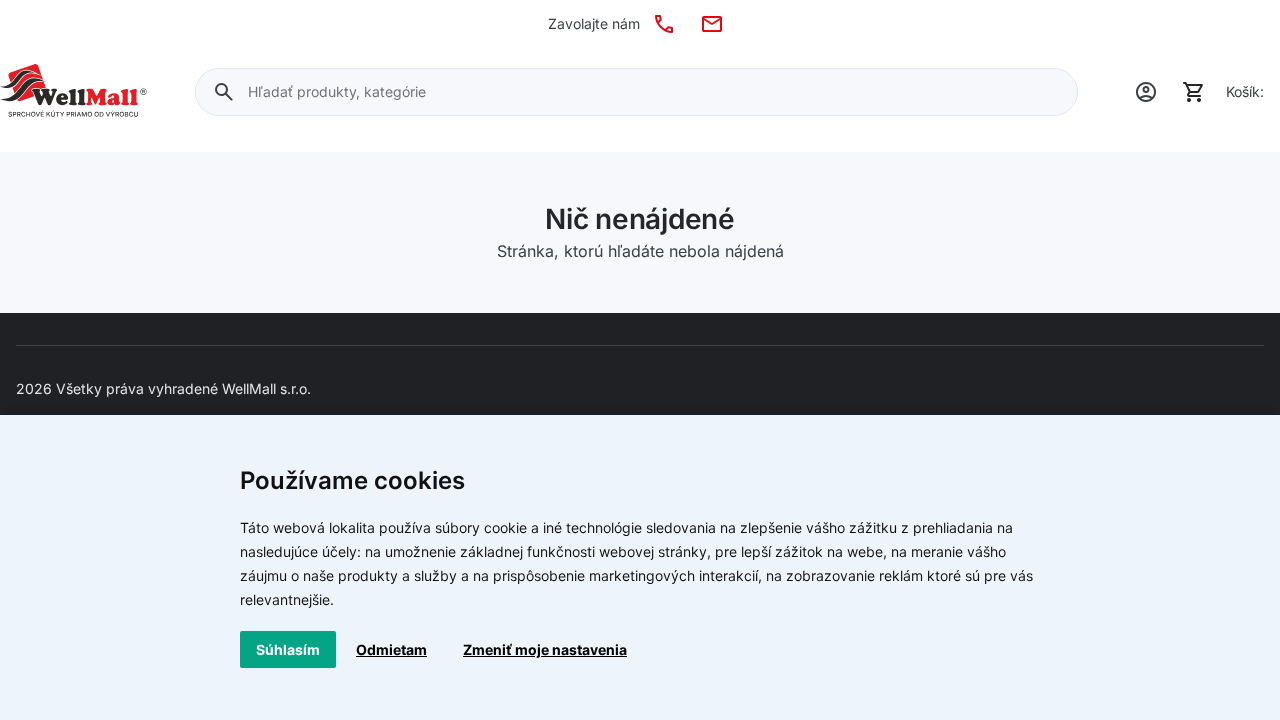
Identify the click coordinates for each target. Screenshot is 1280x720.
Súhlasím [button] (288, 649)
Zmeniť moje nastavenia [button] (545, 649)
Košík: (1245, 91)
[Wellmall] (73, 92)
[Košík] (1194, 92)
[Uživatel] (1146, 92)
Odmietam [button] (391, 649)
